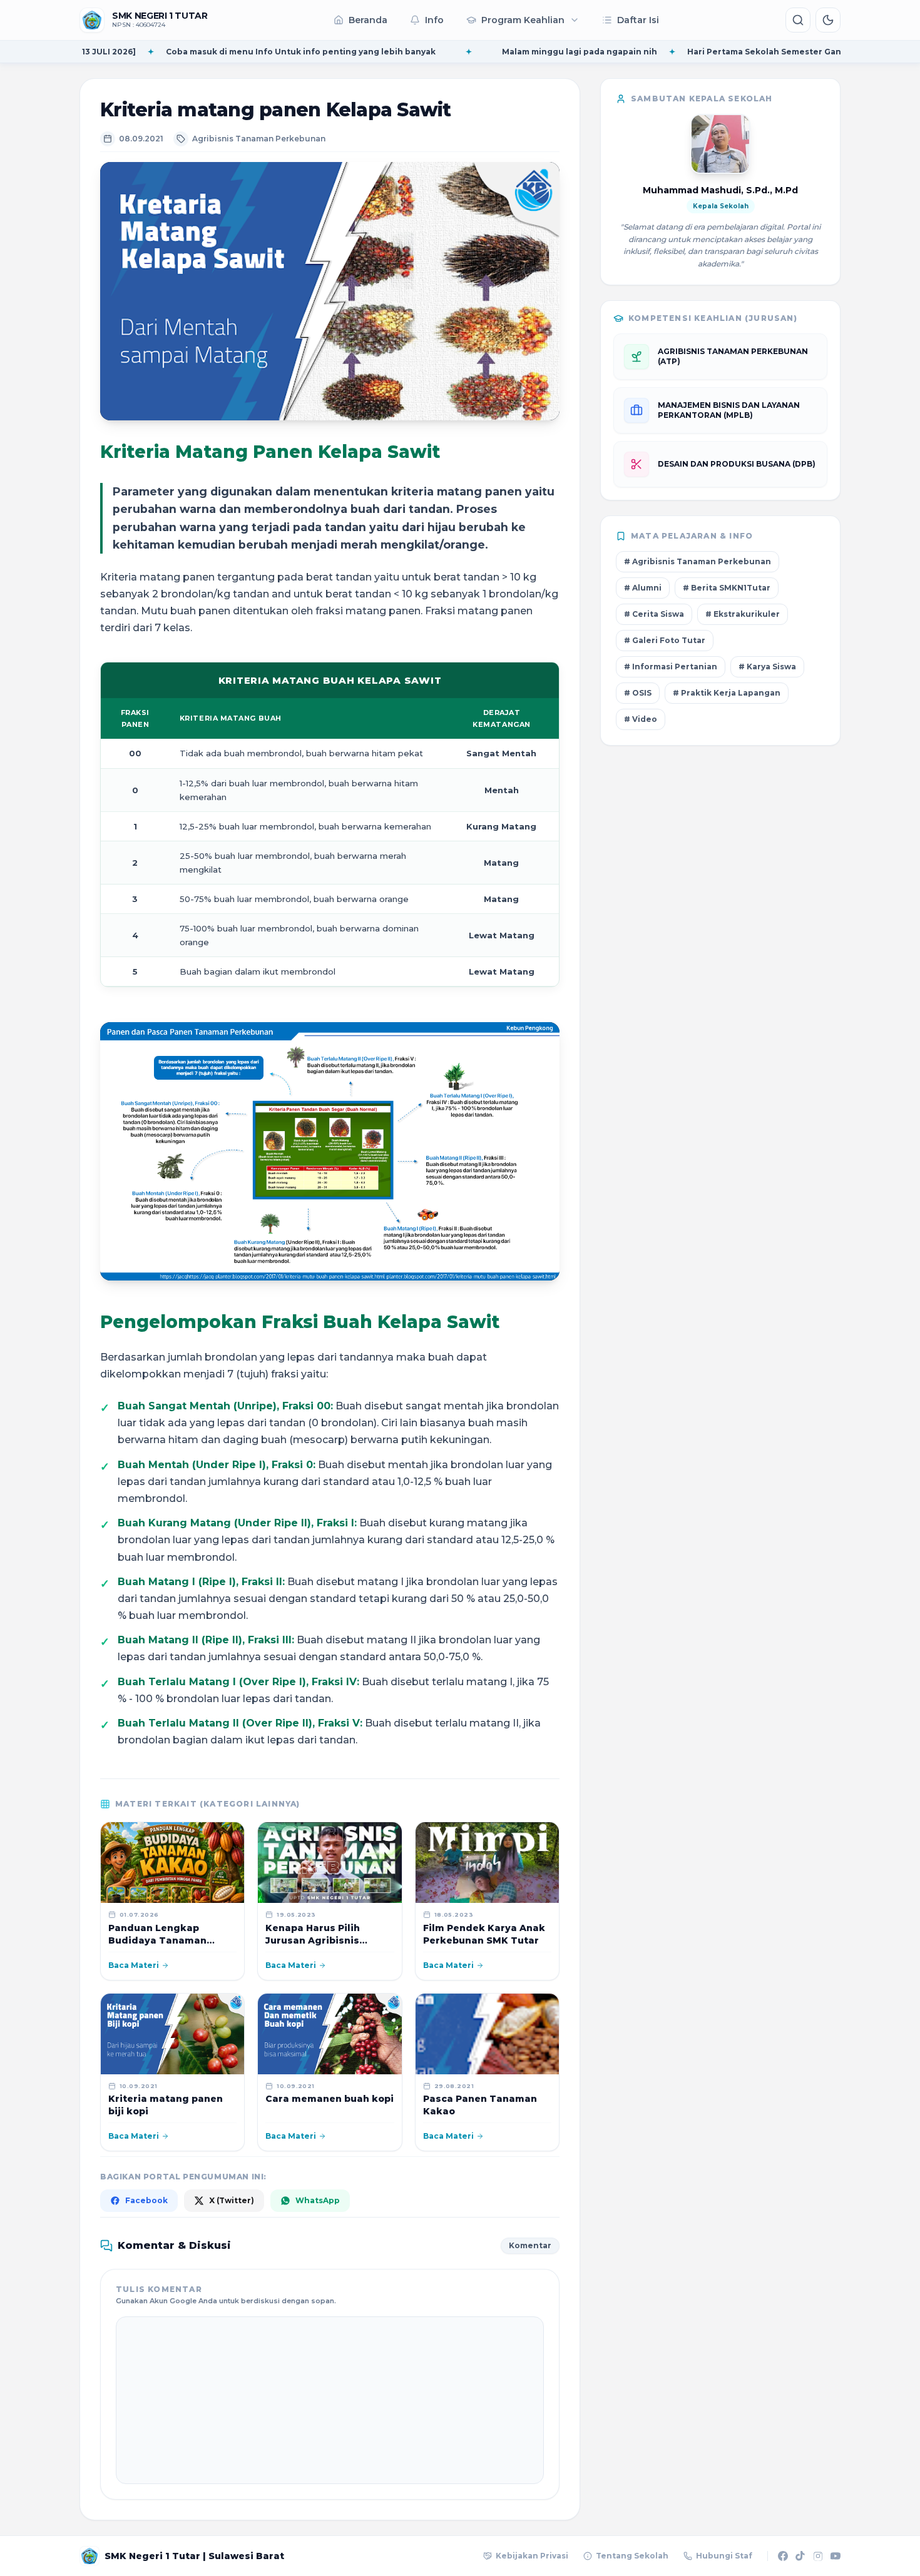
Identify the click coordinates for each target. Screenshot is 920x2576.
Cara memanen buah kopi (330, 2099)
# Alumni (643, 588)
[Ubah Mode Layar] (828, 20)
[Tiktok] (800, 2556)
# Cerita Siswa (654, 614)
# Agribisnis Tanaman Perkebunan (698, 561)
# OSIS (638, 693)
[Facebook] (783, 2556)
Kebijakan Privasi (532, 2556)
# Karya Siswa (767, 667)
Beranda (368, 20)
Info (434, 20)
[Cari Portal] (798, 20)
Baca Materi (134, 1965)
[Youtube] (836, 2556)
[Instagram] (818, 2556)
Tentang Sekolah (632, 2556)
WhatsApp (318, 2200)
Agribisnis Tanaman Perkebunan (259, 139)
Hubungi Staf (724, 2556)
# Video (641, 719)
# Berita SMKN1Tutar (727, 588)
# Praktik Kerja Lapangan (727, 693)
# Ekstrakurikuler (743, 614)
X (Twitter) (232, 2200)
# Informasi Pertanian (671, 667)
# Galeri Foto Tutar (665, 640)
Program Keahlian (523, 20)
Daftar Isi (638, 20)
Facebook (146, 2200)
